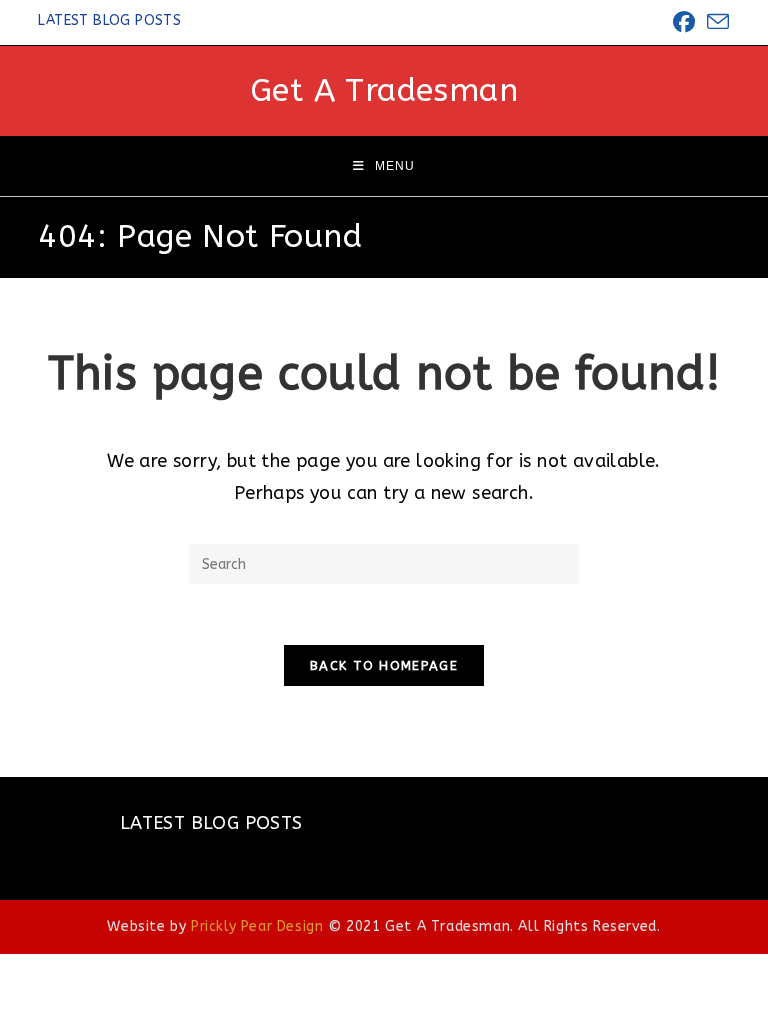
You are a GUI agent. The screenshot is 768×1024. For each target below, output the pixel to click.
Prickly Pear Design (257, 926)
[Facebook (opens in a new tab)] (684, 22)
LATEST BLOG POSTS (109, 20)
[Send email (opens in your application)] (715, 22)
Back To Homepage (384, 665)
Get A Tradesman (384, 90)
